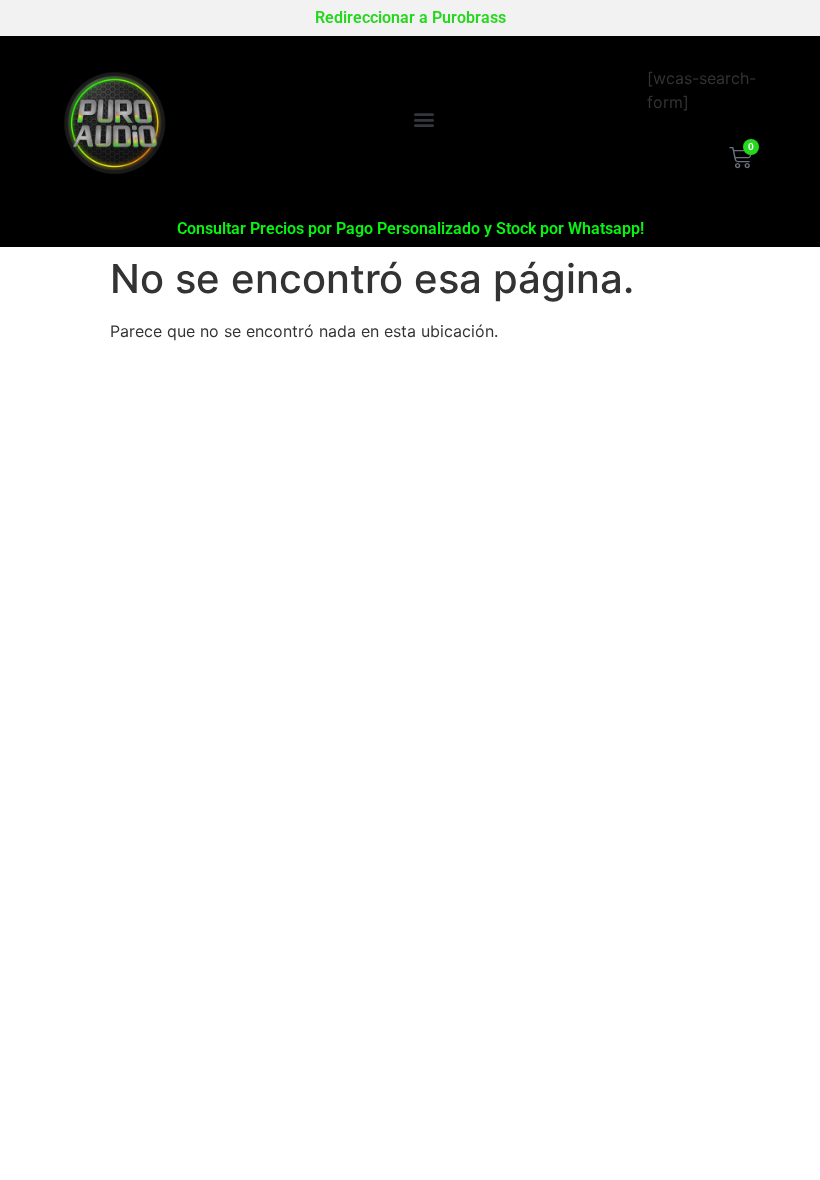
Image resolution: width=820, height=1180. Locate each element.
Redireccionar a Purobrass (410, 17)
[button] (423, 118)
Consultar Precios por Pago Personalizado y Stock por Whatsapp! (410, 228)
